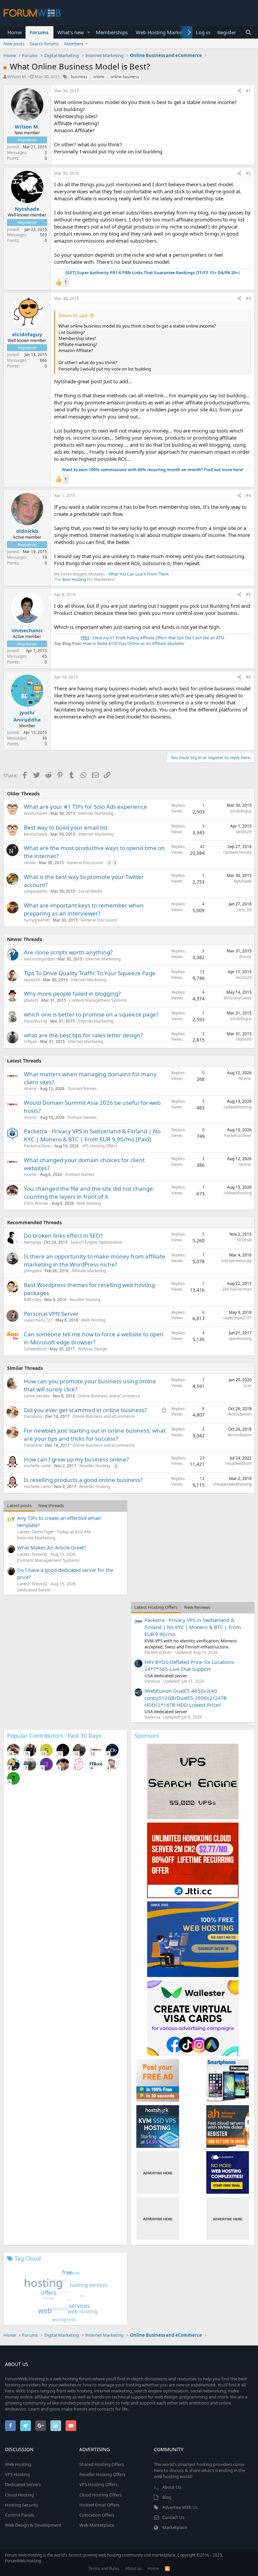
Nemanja (32, 1242)
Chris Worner (36, 1203)
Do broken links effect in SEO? (63, 1235)
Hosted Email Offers (99, 2505)
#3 (248, 299)
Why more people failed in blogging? (72, 994)
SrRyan (30, 1042)
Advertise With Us (180, 2507)
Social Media (90, 891)
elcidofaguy (27, 334)
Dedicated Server (34, 1590)
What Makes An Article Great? (52, 1547)
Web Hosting (89, 1203)
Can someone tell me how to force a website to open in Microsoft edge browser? (94, 1338)
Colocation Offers (97, 2515)
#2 (248, 173)
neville (30, 863)
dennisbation (240, 1414)
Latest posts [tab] (19, 1505)
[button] (89, 32)
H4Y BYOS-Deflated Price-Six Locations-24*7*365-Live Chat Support (190, 1665)
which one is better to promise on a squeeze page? (91, 1014)
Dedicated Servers (23, 2484)
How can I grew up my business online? (76, 1459)
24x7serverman (237, 1289)
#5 (248, 595)
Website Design (93, 1349)
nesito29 (244, 832)
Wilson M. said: (73, 315)
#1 (248, 91)
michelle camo (37, 1466)
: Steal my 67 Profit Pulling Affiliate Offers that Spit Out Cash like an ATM (153, 638)
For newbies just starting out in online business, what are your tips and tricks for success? (95, 1434)
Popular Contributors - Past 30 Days (54, 1736)
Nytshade (27, 209)
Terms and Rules (104, 2568)
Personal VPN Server (51, 1314)
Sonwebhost (35, 1349)
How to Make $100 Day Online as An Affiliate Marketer (134, 643)
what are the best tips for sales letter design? (83, 1035)
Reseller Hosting (85, 1300)
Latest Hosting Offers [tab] (156, 1607)
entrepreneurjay (236, 1261)
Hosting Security (22, 2505)
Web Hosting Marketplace (166, 32)
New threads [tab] (51, 1505)
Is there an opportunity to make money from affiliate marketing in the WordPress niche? (95, 1260)
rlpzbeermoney (237, 852)
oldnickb (27, 531)
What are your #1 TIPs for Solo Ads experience (85, 807)
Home (14, 32)
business (79, 77)
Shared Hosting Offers (102, 2464)
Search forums (44, 44)
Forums (39, 32)
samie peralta (37, 1396)
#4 (248, 496)
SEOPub (244, 1240)
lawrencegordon (39, 959)
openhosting (240, 1339)
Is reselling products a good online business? (83, 1480)
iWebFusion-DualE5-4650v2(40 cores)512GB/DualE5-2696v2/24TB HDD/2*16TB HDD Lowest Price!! (186, 1698)
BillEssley (33, 1300)
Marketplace (175, 2527)
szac (247, 1385)
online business (125, 77)
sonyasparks (36, 891)
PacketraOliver (38, 1146)
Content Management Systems (98, 1000)
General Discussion (85, 863)
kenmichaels (36, 813)
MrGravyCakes (238, 998)
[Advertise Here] (158, 2172)
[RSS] (167, 2568)
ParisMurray (35, 1021)
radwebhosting (238, 1107)
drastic (245, 957)
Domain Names (82, 1088)
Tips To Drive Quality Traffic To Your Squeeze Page (90, 973)
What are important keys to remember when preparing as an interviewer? (84, 909)
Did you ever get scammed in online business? (85, 1410)
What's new (71, 32)
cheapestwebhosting (232, 1484)
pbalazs (31, 1000)
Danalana (33, 1416)
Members (74, 44)
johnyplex (33, 1271)
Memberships (112, 32)
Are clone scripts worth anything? (68, 952)
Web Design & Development (33, 2525)
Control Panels (20, 2515)
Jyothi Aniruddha (27, 716)
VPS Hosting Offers (100, 1146)
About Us (172, 2487)
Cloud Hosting (19, 2495)
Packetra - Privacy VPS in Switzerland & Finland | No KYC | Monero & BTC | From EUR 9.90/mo (193, 1627)
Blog (167, 2497)
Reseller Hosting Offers (102, 2474)
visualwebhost (238, 1463)
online (99, 77)
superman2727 (38, 1320)
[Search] (248, 32)
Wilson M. (17, 77)
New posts (14, 44)
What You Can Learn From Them (139, 574)
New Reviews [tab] (197, 1607)
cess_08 (244, 910)
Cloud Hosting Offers (100, 2495)
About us (134, 2568)
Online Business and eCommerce (109, 1396)
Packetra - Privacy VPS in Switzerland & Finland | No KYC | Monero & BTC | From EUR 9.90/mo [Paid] (92, 1135)
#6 (248, 677)
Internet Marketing (96, 813)
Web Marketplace (97, 2525)
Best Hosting (74, 579)
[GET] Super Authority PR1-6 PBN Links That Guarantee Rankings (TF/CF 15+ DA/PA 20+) (153, 273)
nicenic (30, 1088)
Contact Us (173, 2517)
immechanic (27, 630)
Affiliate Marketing (89, 1271)
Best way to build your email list (66, 827)
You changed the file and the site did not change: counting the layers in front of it (89, 1193)
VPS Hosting (17, 2474)
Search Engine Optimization (96, 1242)
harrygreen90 (37, 920)
